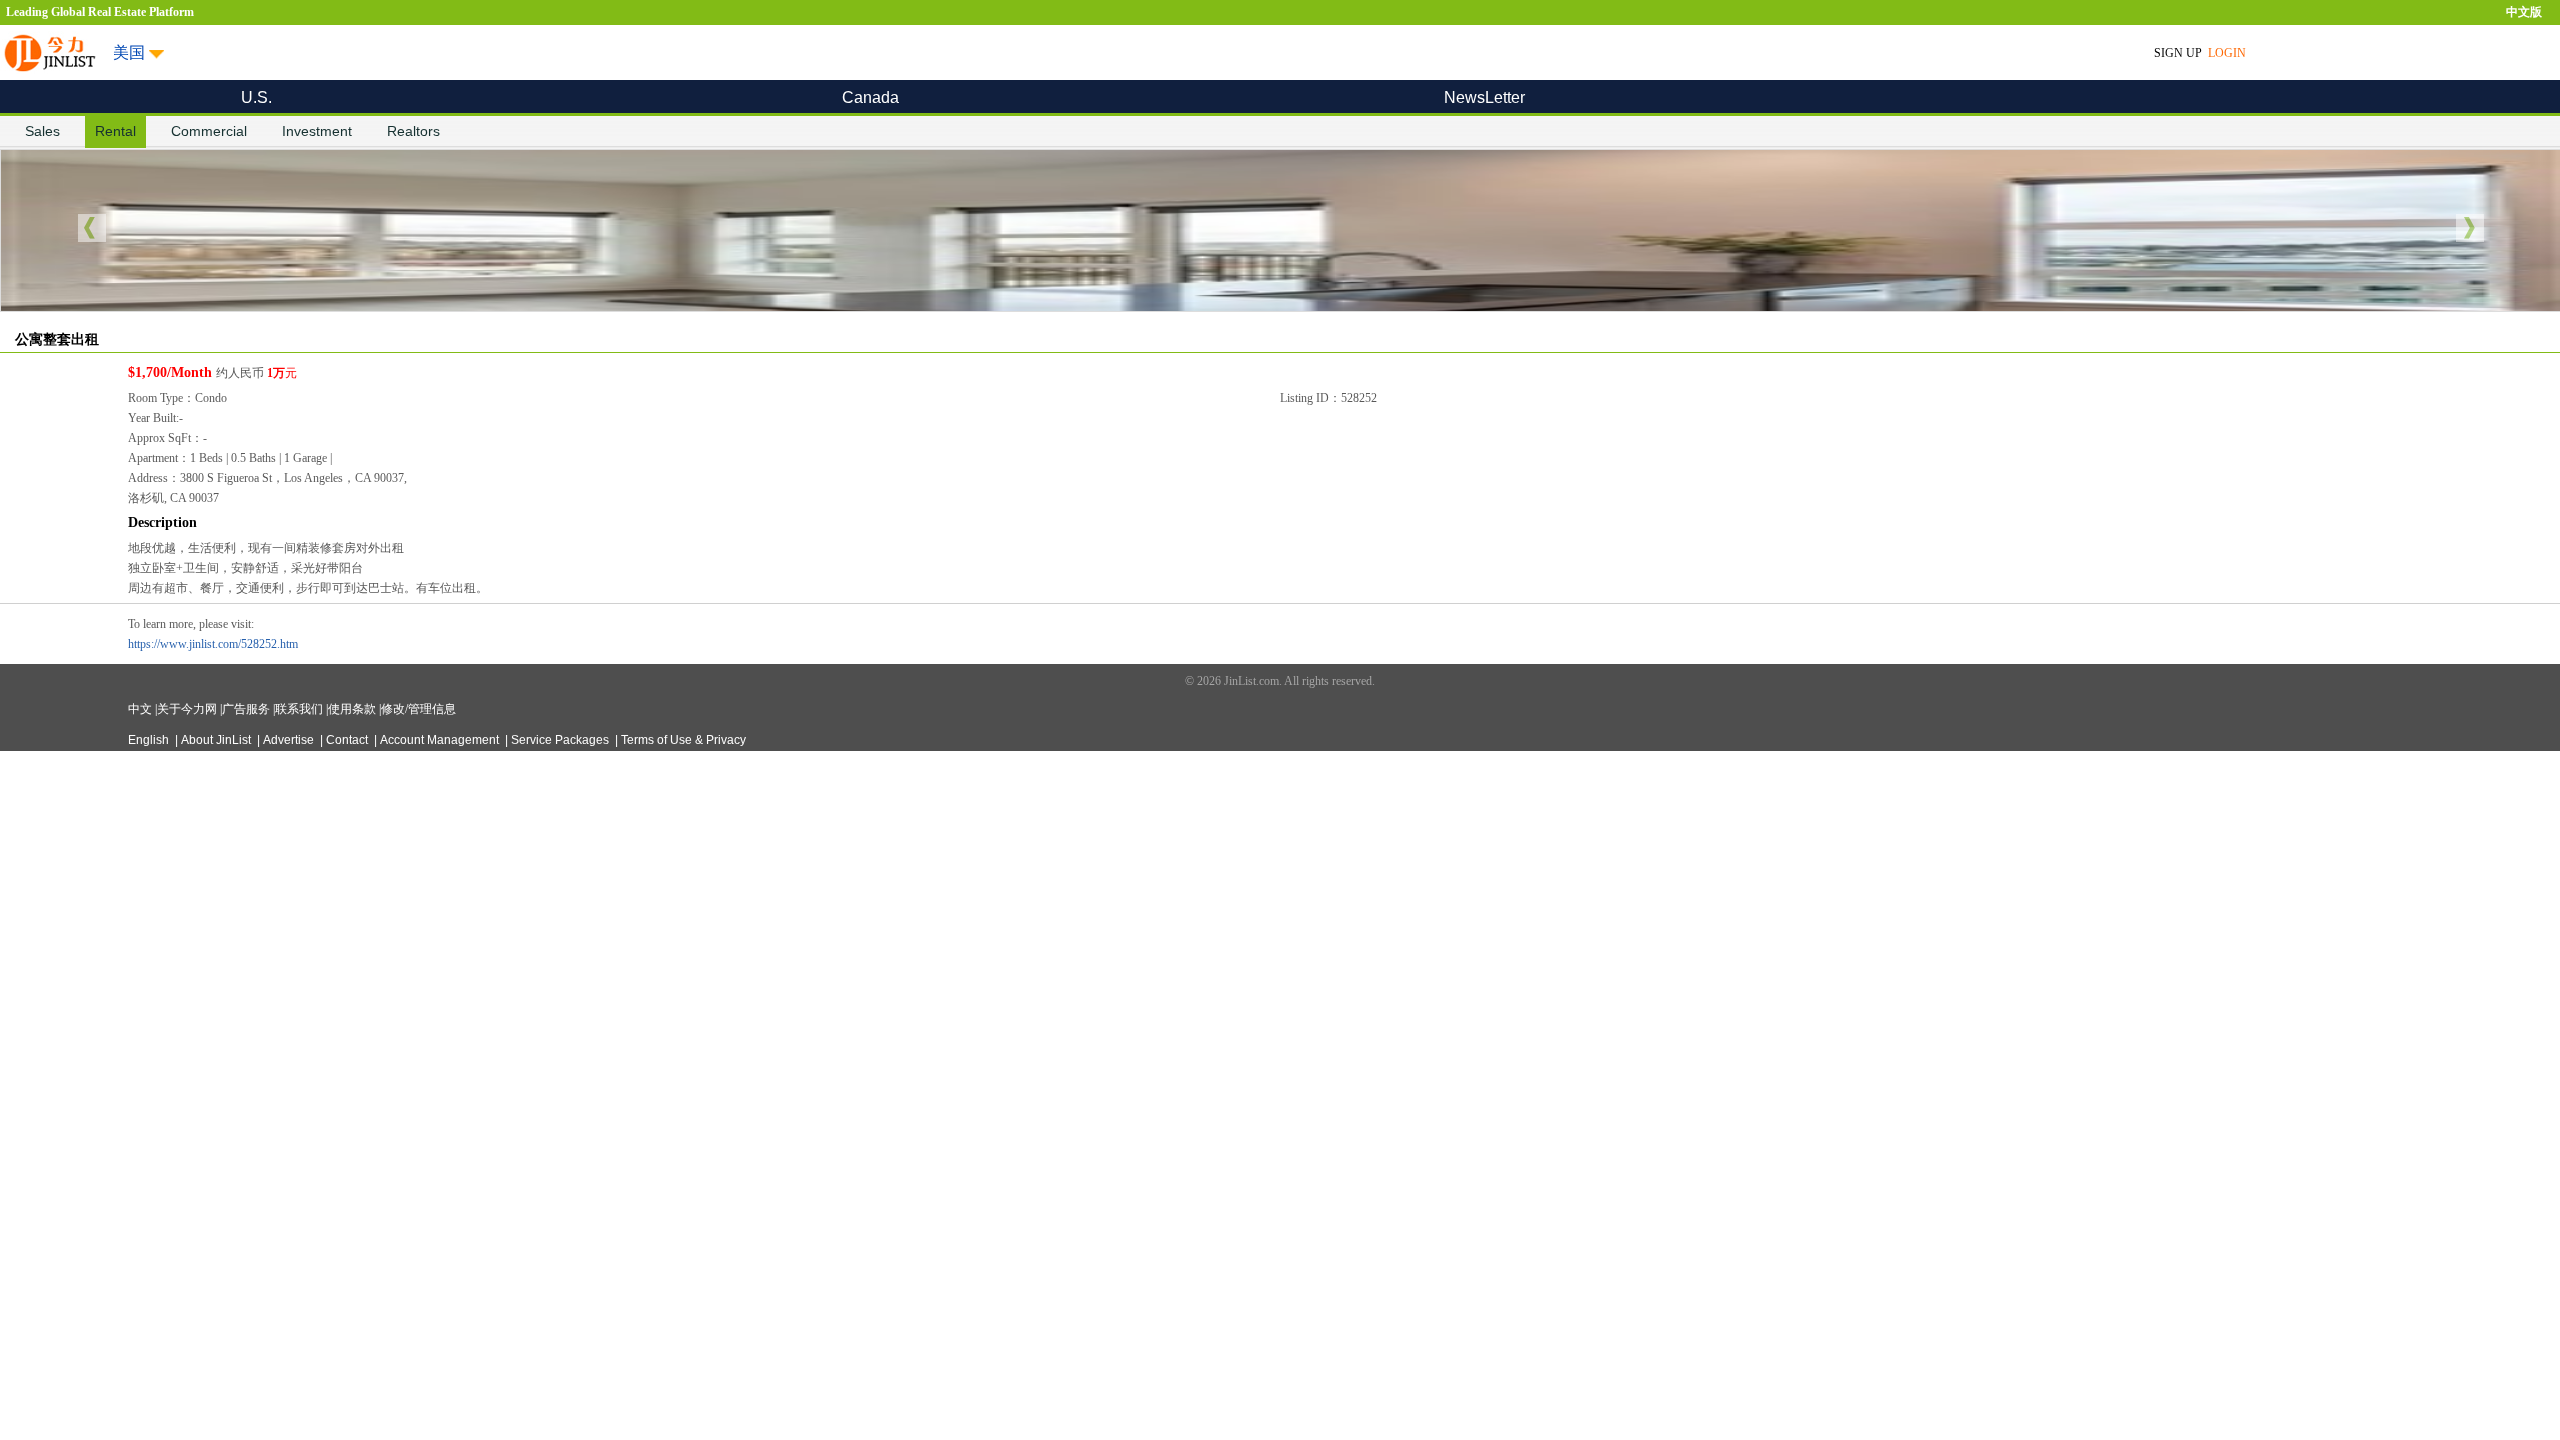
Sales (42, 131)
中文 (141, 709)
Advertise (290, 740)
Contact (348, 740)
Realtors (413, 131)
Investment (317, 131)
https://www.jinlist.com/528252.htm (213, 644)
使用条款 (353, 709)
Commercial (209, 131)
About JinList (217, 740)
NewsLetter (1484, 97)
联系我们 (300, 709)
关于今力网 (188, 709)
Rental (115, 131)
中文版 (2524, 12)
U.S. (256, 97)
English (150, 740)
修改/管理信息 (418, 709)
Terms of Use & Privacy (683, 740)
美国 (129, 52)
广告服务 (247, 709)
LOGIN (2228, 53)
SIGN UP (2178, 53)
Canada (870, 97)
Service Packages (561, 740)
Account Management (441, 740)
